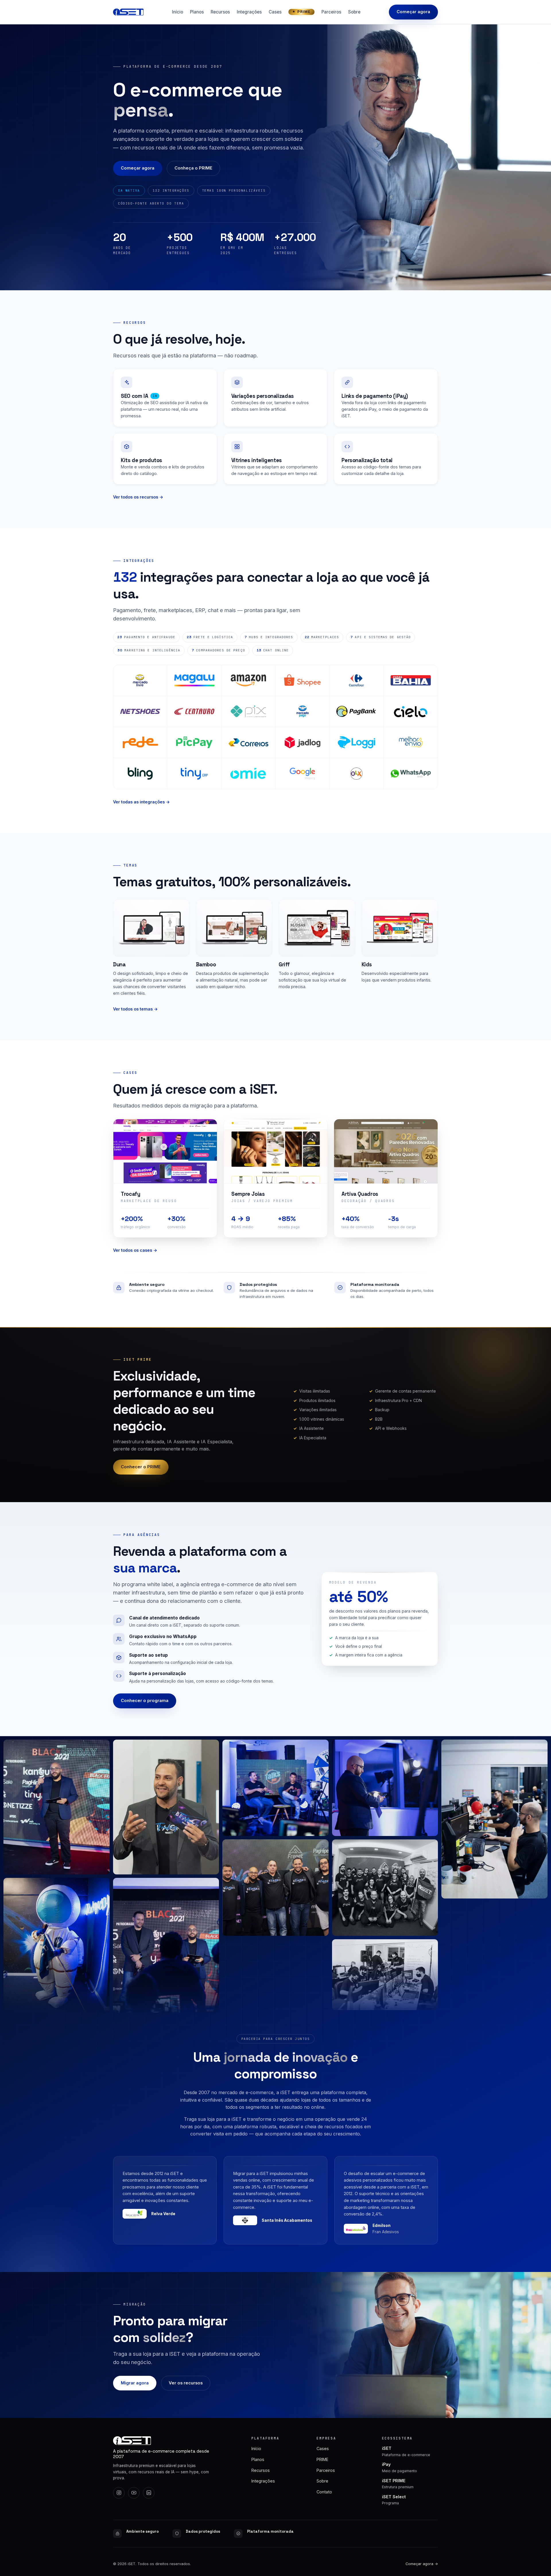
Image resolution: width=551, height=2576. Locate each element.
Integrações (249, 12)
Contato (324, 2492)
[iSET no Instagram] (119, 2493)
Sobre (354, 12)
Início (177, 12)
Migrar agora (135, 2383)
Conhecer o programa (145, 1701)
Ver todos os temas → (135, 1009)
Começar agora (413, 12)
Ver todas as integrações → (141, 802)
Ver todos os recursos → (138, 497)
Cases (275, 12)
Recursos (220, 12)
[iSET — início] (128, 12)
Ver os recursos (186, 2383)
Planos (197, 12)
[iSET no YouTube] (134, 2493)
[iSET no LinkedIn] (149, 2493)
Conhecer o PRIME (141, 1467)
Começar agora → (422, 2564)
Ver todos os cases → (135, 1250)
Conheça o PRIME (193, 168)
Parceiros (331, 12)
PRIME (304, 12)
